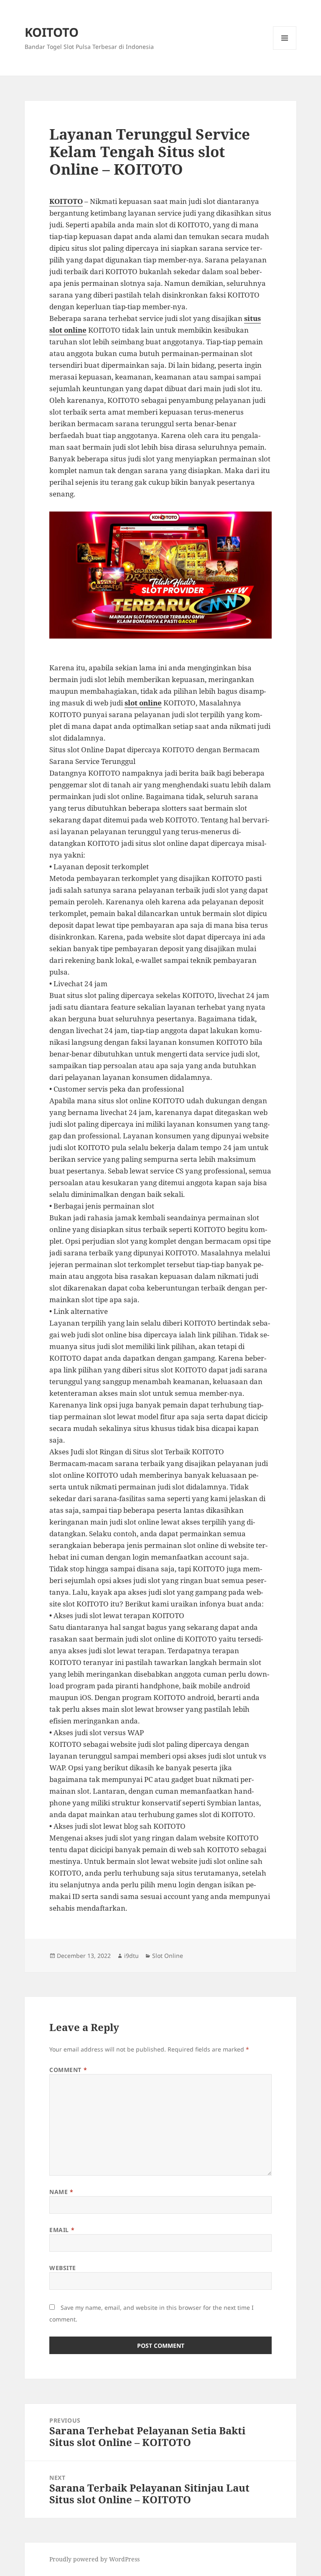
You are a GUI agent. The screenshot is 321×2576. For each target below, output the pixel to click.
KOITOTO (52, 32)
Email (62, 2230)
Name (61, 2192)
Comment (68, 2070)
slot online (143, 703)
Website (63, 2268)
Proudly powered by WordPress (94, 2559)
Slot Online (168, 1956)
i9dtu (131, 1956)
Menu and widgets (285, 50)
